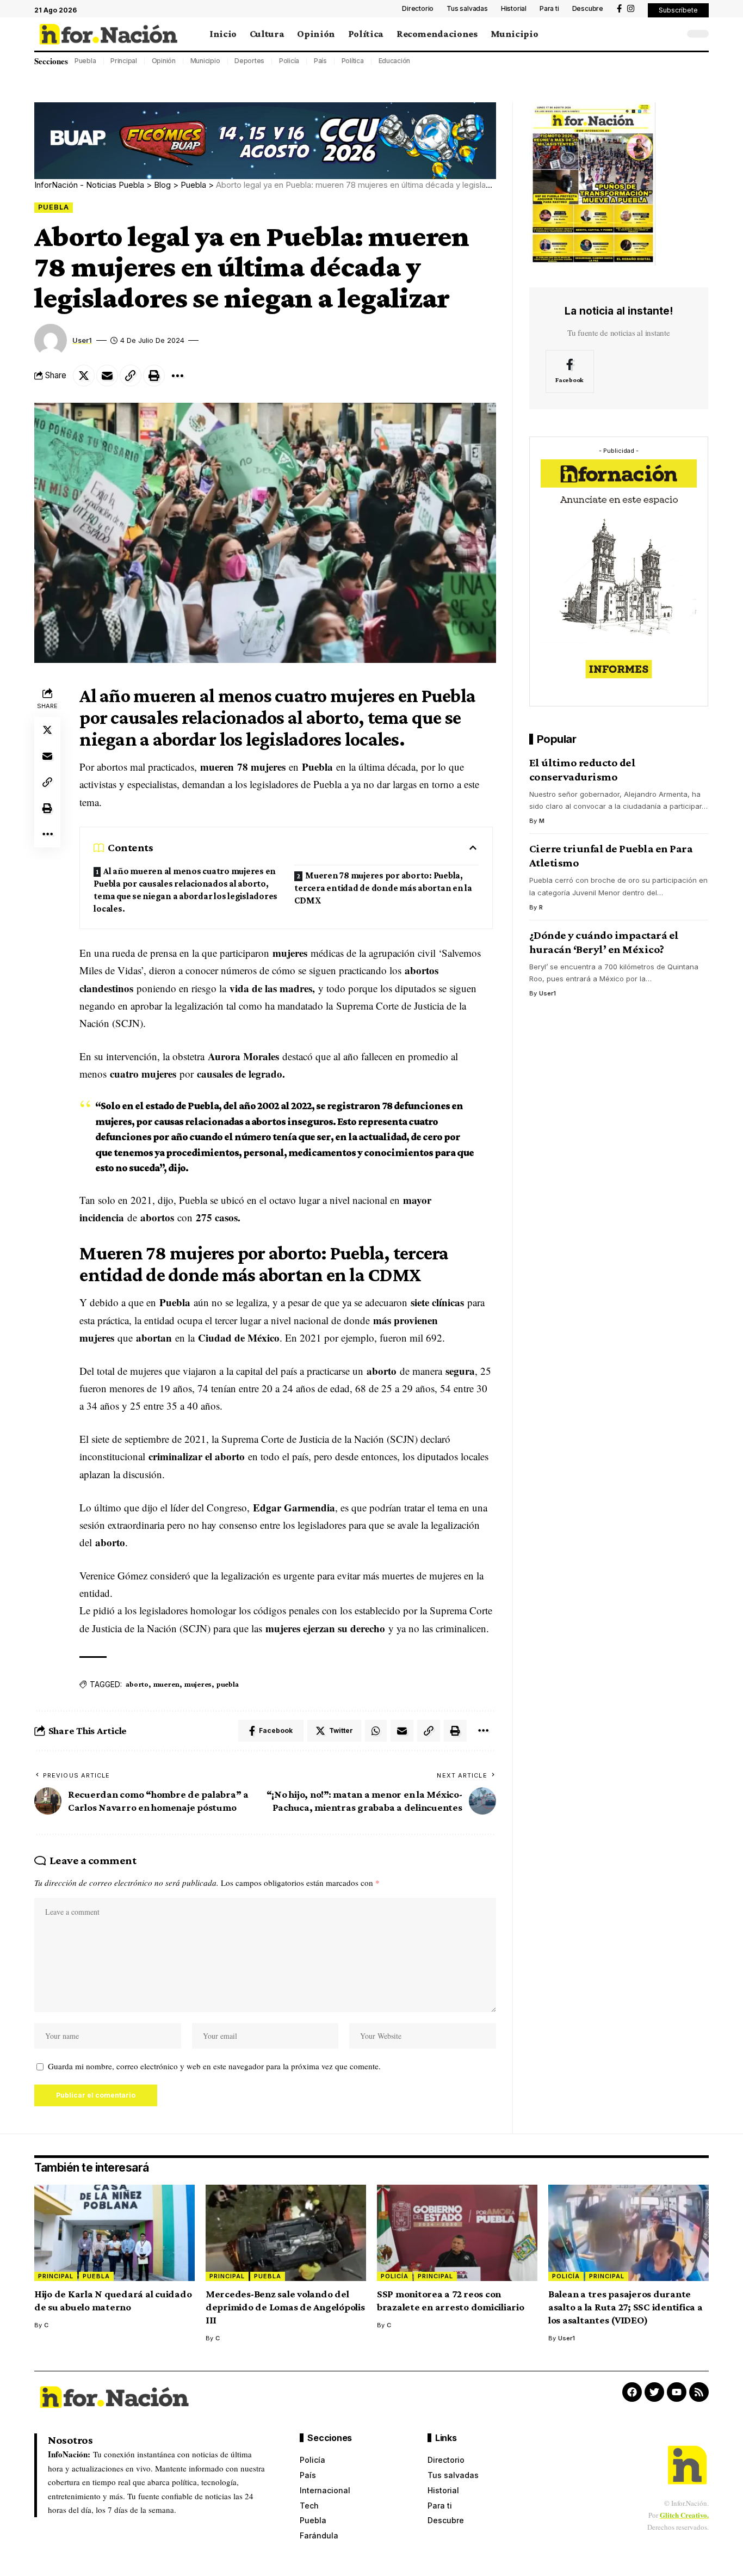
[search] (673, 34)
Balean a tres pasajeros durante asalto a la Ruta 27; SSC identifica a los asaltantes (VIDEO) (626, 2307)
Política (353, 61)
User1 (82, 340)
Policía (289, 61)
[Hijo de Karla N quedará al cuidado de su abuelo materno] (114, 2233)
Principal (124, 61)
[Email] (107, 376)
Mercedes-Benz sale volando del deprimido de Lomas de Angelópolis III (285, 2307)
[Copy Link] (131, 376)
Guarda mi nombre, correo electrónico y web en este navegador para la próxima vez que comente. (214, 2066)
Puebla (85, 61)
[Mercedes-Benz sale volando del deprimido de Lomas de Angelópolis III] (286, 2233)
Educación (395, 61)
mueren (166, 1684)
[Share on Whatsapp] (376, 1731)
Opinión (164, 61)
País (320, 61)
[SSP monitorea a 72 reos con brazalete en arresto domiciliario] (457, 2233)
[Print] (154, 376)
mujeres (198, 1684)
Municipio (205, 61)
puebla (227, 1684)
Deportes (249, 61)
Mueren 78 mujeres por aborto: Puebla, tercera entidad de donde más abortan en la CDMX (383, 888)
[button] (678, 10)
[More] (177, 376)
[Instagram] (631, 9)
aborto (137, 1684)
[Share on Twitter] (84, 376)
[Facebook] (619, 9)
